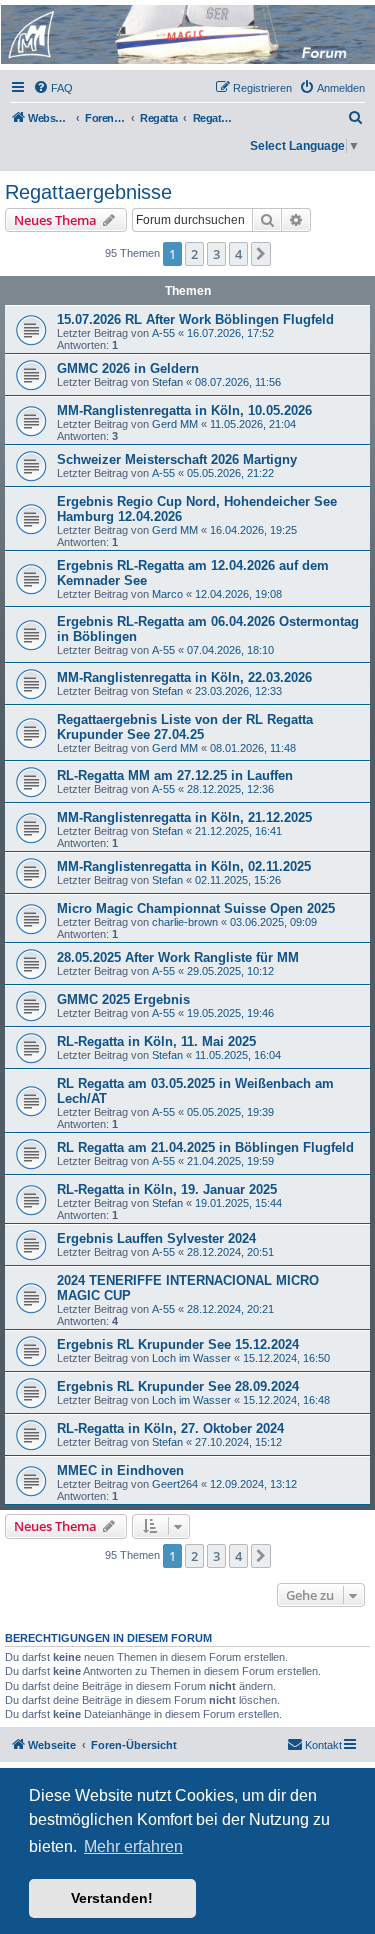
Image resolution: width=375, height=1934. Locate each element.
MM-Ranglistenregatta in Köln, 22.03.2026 (184, 677)
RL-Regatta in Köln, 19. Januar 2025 (167, 1189)
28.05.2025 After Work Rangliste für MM (178, 957)
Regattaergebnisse (88, 192)
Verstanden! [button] (112, 1898)
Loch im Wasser (191, 1358)
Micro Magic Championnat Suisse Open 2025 (196, 908)
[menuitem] (53, 88)
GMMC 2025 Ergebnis (123, 999)
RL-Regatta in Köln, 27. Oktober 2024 (170, 1428)
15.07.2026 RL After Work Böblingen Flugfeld (195, 319)
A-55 (163, 333)
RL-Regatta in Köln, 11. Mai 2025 (156, 1041)
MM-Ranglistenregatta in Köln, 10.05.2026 (184, 410)
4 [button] (238, 254)
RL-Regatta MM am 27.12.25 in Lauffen (175, 775)
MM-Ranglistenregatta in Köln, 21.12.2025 (184, 817)
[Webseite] (186, 34)
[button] (261, 254)
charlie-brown (185, 922)
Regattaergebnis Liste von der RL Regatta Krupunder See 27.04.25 (185, 727)
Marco (167, 594)
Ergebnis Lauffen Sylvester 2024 (156, 1238)
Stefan (167, 382)
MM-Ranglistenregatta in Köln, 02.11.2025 (184, 866)
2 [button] (194, 254)
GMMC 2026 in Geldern (128, 368)
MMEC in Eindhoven (120, 1470)
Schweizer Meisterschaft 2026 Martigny (177, 459)
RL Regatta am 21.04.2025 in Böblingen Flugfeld (205, 1147)
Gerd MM (175, 424)
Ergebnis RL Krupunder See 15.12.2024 (178, 1344)
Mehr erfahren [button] (133, 1846)
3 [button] (216, 254)
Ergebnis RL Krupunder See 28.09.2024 (178, 1386)
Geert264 (175, 1484)
